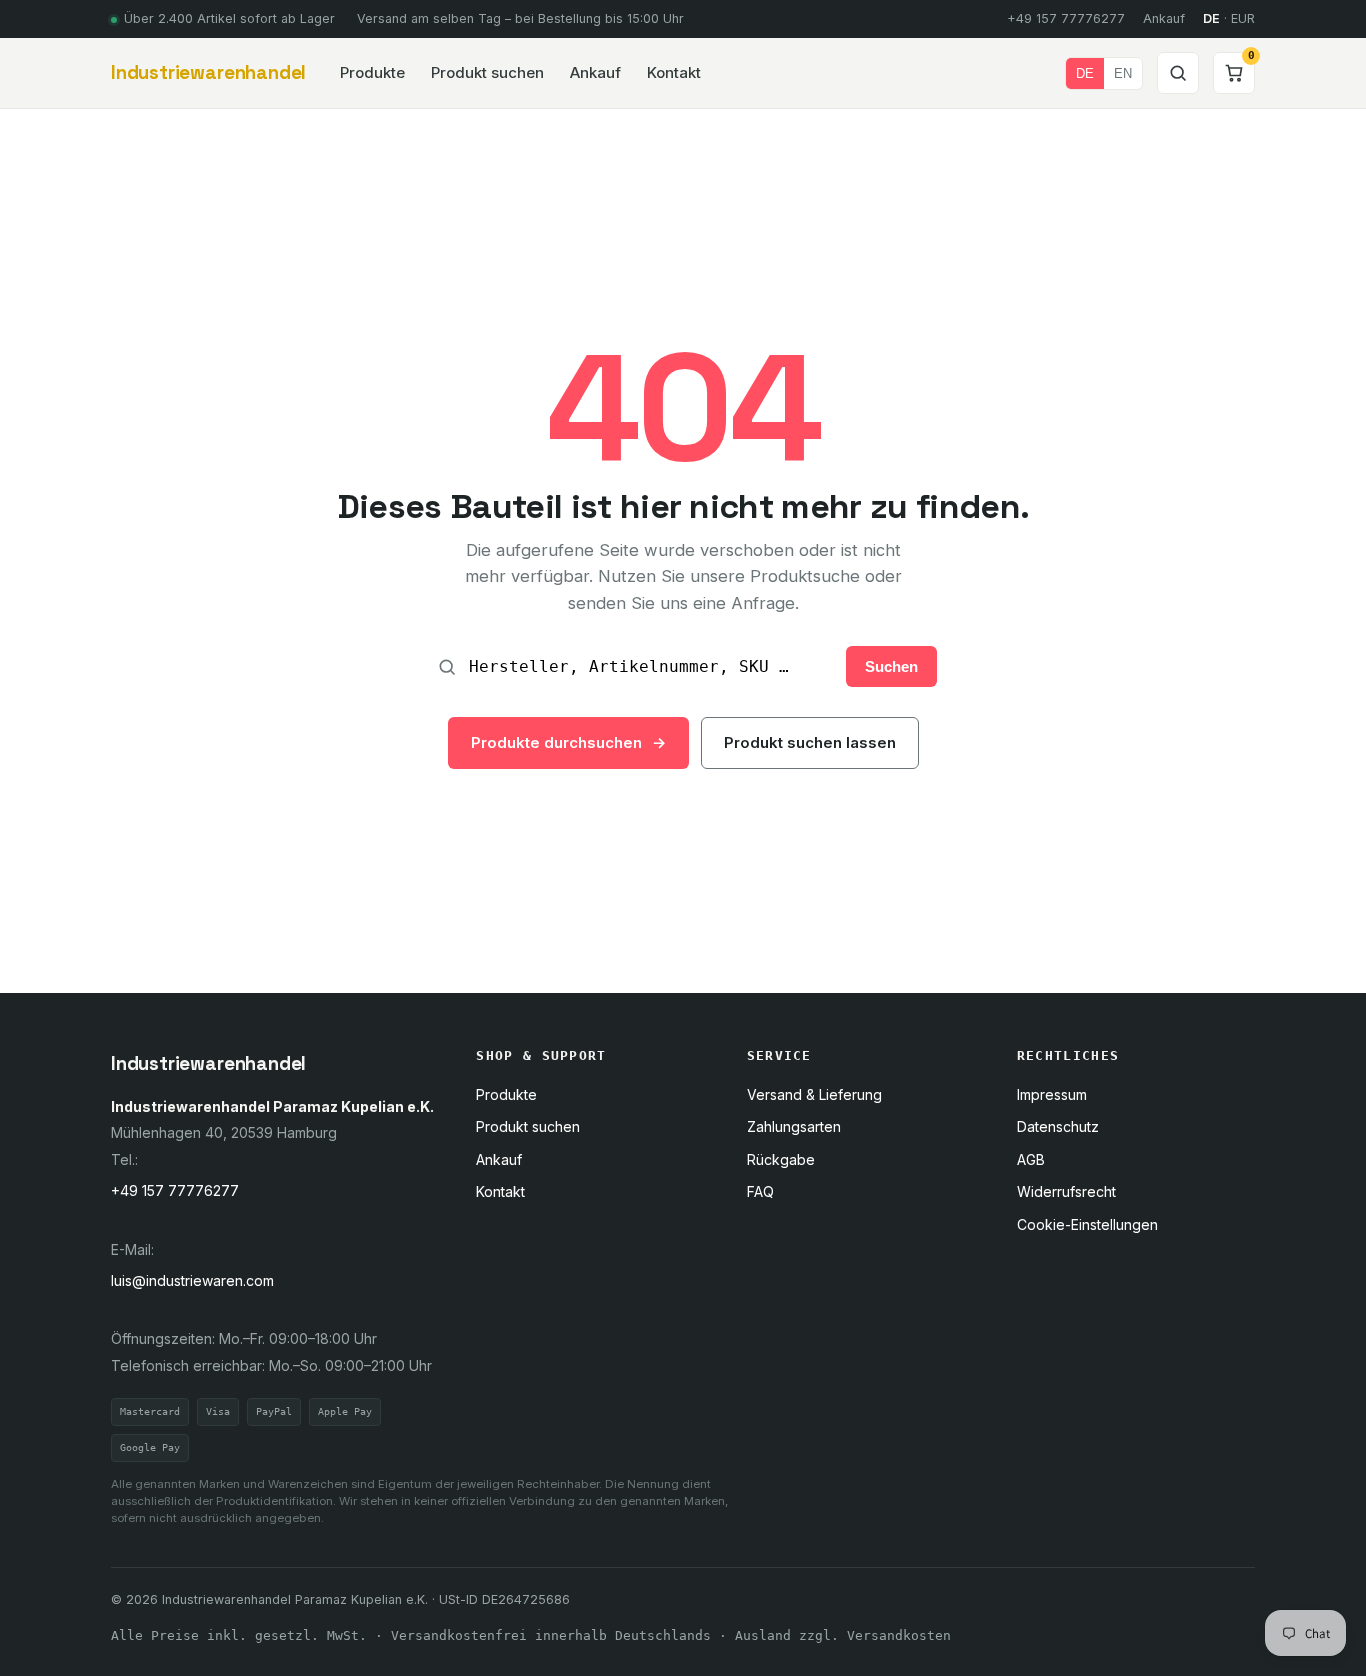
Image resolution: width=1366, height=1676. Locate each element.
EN (1123, 73)
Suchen (891, 666)
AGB (1031, 1159)
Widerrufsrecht (1066, 1191)
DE (1085, 73)
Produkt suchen (487, 72)
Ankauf (1164, 18)
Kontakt (674, 72)
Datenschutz (1058, 1126)
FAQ (760, 1191)
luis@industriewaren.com (192, 1280)
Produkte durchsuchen (568, 742)
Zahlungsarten (794, 1126)
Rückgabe (781, 1159)
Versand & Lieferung (814, 1094)
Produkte (372, 72)
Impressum (1052, 1094)
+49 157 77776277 (1066, 18)
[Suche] (1178, 73)
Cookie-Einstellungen (1087, 1224)
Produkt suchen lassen (810, 742)
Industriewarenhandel (208, 72)
